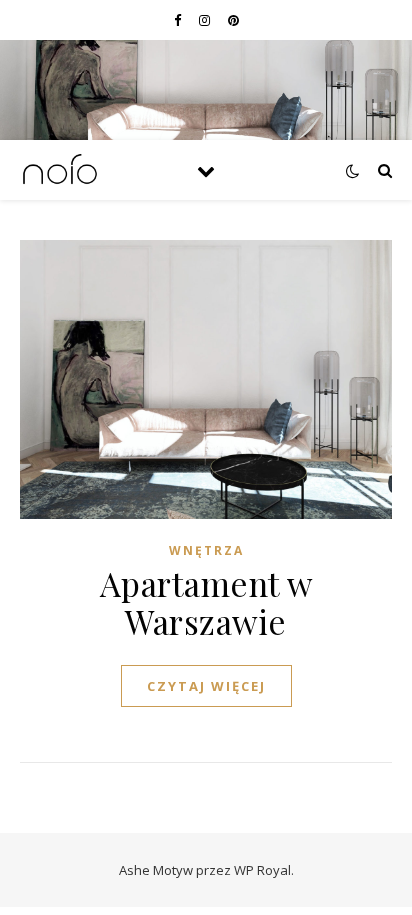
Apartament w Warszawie (206, 602)
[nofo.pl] (60, 170)
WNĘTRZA (206, 550)
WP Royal (262, 870)
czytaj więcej (206, 686)
